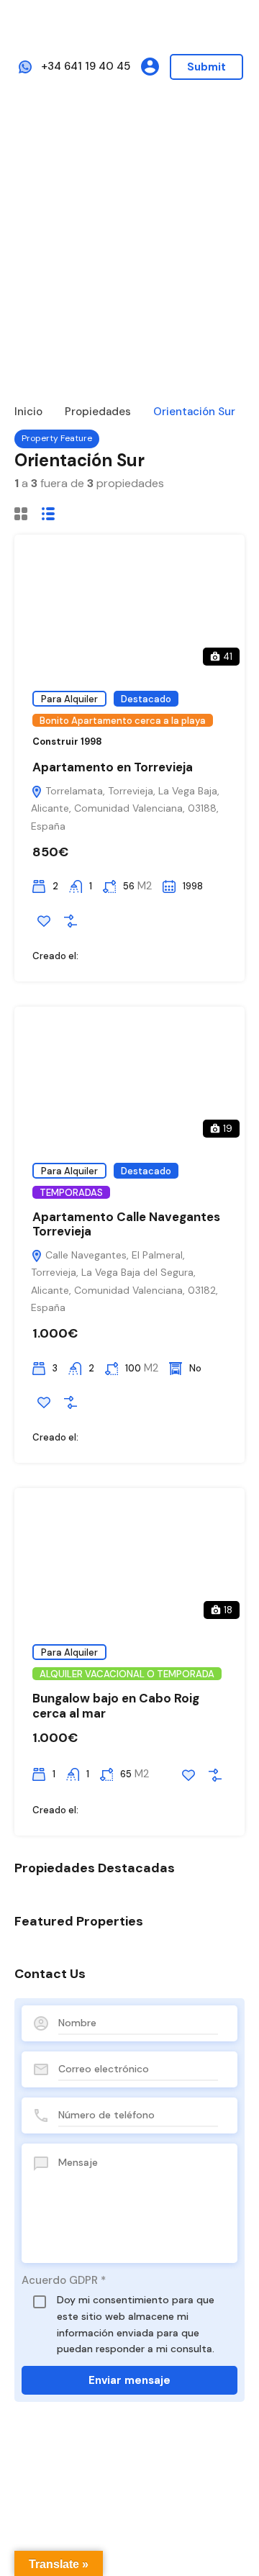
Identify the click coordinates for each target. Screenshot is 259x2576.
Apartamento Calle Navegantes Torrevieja (126, 1224)
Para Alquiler (69, 699)
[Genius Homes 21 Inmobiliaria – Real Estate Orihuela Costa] (129, 24)
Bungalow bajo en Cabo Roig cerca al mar (116, 1705)
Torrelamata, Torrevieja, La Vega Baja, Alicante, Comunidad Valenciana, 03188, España (125, 808)
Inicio (28, 412)
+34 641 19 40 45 (86, 66)
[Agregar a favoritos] (44, 921)
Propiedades (98, 412)
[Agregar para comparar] (71, 921)
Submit (206, 67)
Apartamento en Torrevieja (113, 767)
